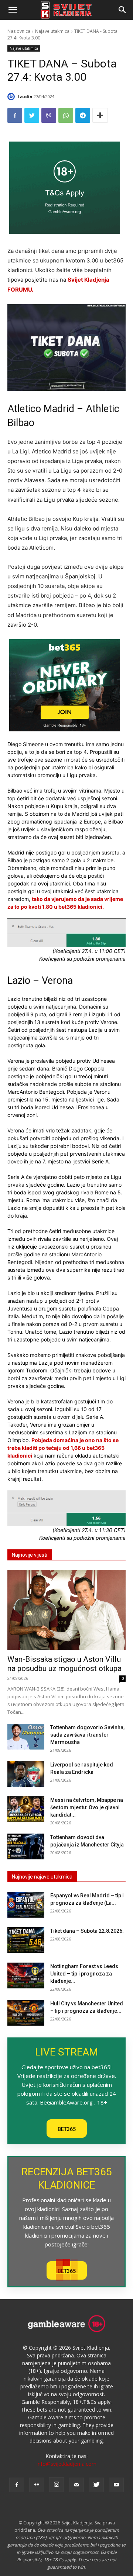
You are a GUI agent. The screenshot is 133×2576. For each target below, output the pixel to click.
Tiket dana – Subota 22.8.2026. (87, 1931)
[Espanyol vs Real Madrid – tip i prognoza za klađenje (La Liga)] (26, 1905)
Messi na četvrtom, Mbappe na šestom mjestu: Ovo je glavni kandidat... (87, 1807)
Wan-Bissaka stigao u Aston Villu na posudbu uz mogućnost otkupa (64, 1664)
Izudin (25, 96)
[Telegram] (83, 115)
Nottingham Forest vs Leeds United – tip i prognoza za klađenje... (84, 1974)
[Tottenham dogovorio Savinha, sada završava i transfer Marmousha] (26, 1737)
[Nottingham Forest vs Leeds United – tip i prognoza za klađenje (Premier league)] (26, 1975)
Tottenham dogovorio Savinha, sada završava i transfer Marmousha (87, 1735)
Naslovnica (19, 31)
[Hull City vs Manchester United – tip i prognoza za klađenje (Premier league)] (26, 2013)
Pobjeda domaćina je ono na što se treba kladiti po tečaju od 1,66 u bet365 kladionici (63, 1448)
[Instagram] (57, 2485)
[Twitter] (32, 115)
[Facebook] (15, 115)
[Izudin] (12, 97)
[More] (100, 115)
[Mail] (76, 2485)
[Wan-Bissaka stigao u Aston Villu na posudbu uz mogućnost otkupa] (66, 1610)
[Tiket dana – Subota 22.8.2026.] (26, 1940)
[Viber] (49, 115)
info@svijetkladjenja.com (66, 2464)
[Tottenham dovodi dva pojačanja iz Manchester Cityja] (26, 1846)
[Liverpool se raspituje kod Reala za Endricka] (26, 1774)
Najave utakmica (52, 31)
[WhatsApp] (66, 115)
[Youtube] (116, 2485)
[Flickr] (37, 2485)
